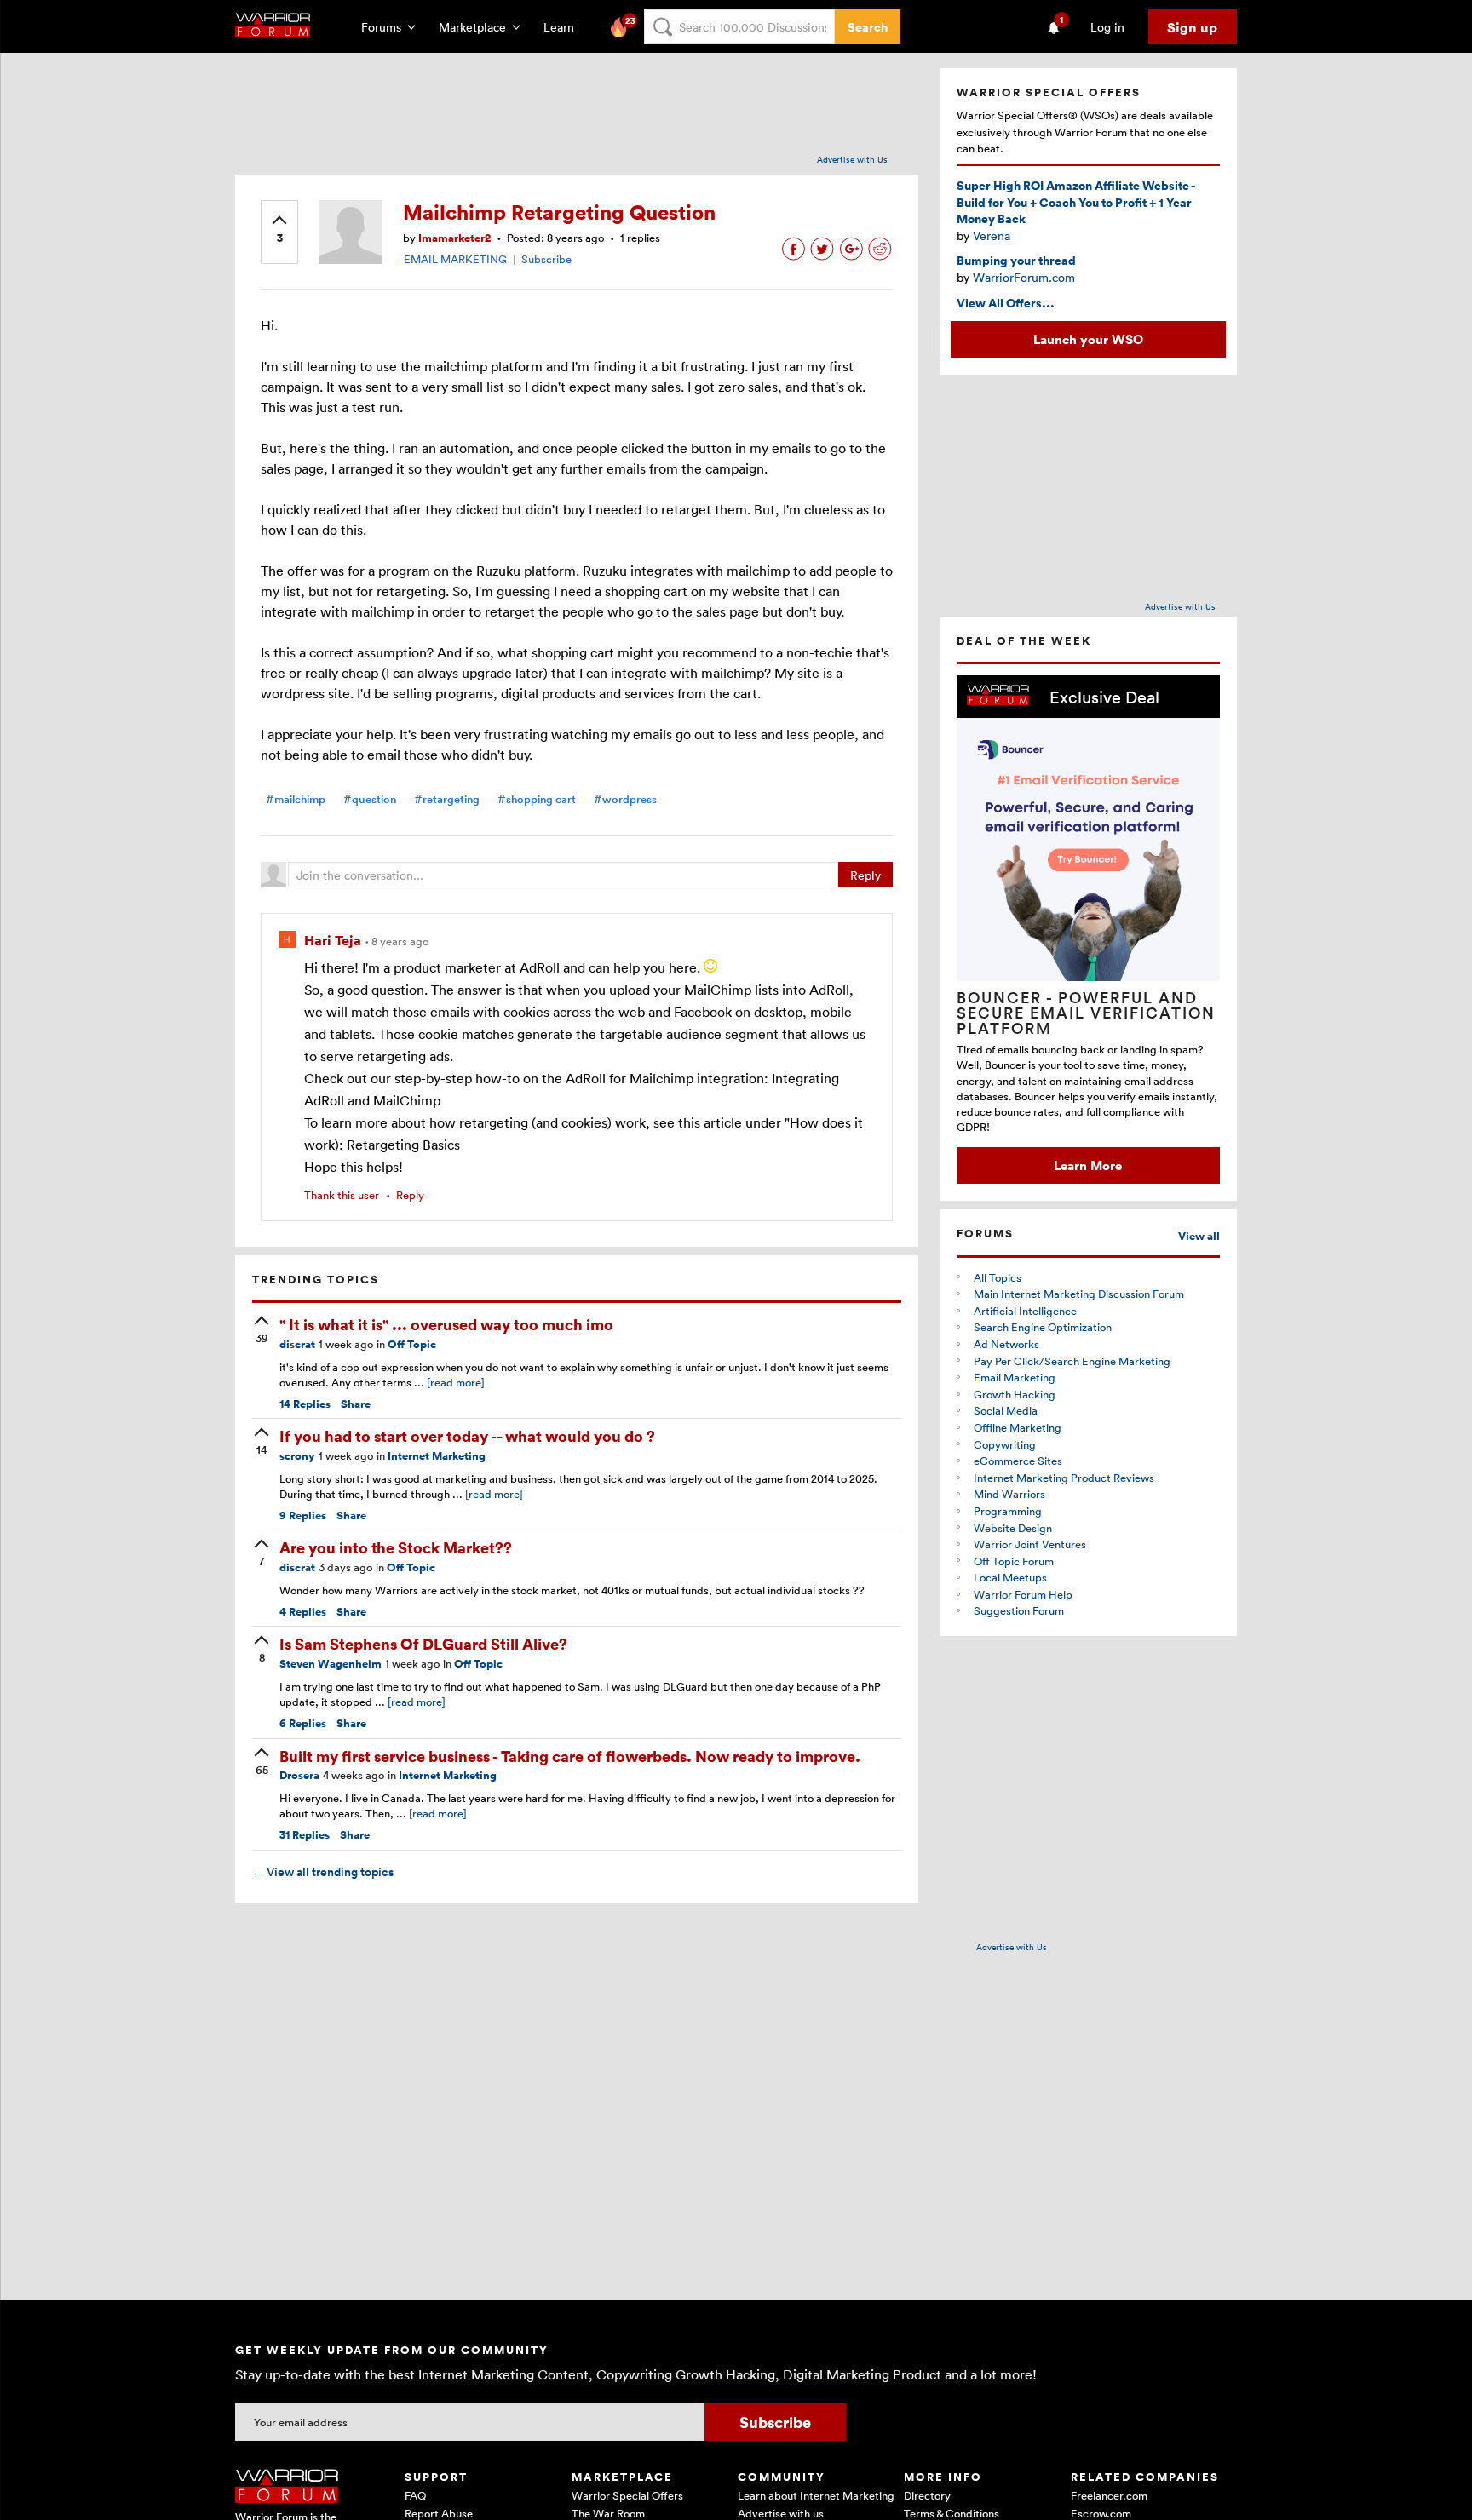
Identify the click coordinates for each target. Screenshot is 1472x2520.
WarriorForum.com (1024, 277)
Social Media (1006, 1410)
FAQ (415, 2495)
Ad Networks (1006, 1344)
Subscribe (546, 259)
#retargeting (447, 799)
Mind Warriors (1009, 1494)
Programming (1008, 1511)
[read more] (456, 1382)
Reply (865, 875)
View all (1199, 1236)
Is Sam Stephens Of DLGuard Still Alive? (423, 1643)
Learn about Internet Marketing (816, 2495)
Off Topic (412, 1344)
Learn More (1088, 1165)
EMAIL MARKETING (455, 259)
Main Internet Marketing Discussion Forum (1079, 1294)
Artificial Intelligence (1025, 1311)
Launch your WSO (1088, 339)
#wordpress (625, 799)
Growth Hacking (1015, 1394)
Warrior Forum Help (1023, 1594)
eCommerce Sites (1018, 1461)
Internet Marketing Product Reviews (1064, 1478)
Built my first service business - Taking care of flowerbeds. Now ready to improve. (570, 1756)
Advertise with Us (852, 159)
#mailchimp (296, 799)
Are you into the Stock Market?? (396, 1547)
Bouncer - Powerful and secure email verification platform (1086, 1013)
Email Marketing (1015, 1377)
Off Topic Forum (1014, 1561)
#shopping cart (537, 799)
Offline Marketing (1018, 1427)
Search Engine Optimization (1043, 1327)
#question (370, 799)
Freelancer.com (1109, 2495)
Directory (927, 2495)
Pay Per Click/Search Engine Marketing (1072, 1361)
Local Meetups (1010, 1577)
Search (868, 27)
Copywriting (1005, 1444)
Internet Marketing (437, 1456)
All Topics (998, 1277)
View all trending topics (323, 1872)
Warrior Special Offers (627, 2495)
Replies (305, 1404)
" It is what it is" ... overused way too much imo (446, 1324)
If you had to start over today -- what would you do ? (467, 1435)
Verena (992, 235)
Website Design (1013, 1528)
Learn (564, 27)
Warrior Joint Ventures (1030, 1544)
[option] (1088, 930)
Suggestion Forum (1019, 1610)
